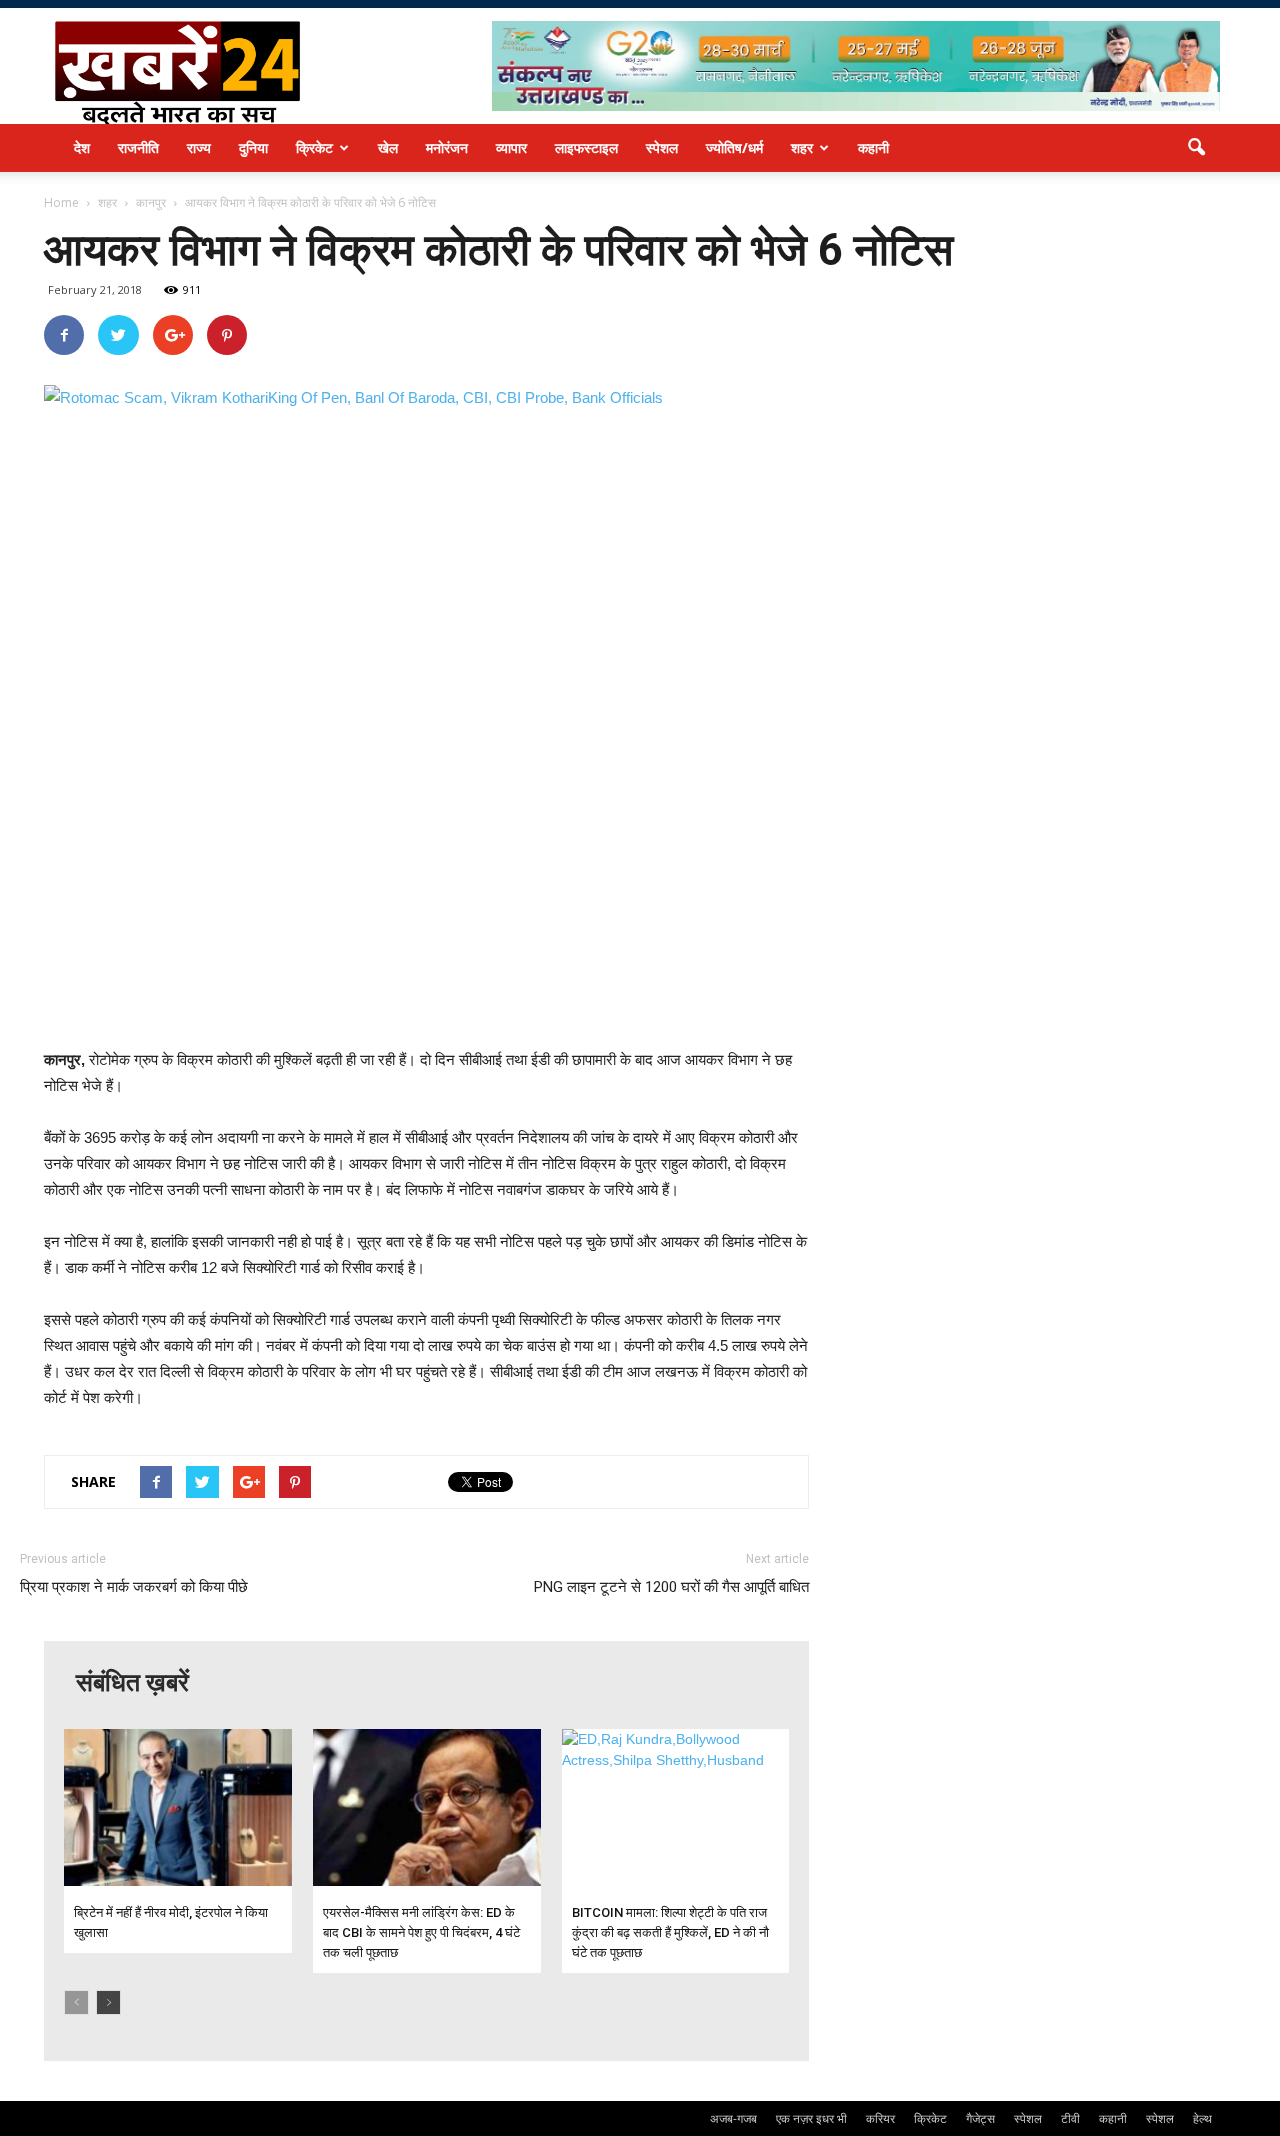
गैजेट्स (980, 2118)
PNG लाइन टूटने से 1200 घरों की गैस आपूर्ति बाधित (671, 1587)
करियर (880, 2118)
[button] (1196, 148)
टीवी (1070, 2118)
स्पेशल (662, 147)
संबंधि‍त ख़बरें (132, 1682)
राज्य (199, 147)
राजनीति (138, 147)
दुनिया (253, 147)
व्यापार (511, 147)
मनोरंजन (447, 147)
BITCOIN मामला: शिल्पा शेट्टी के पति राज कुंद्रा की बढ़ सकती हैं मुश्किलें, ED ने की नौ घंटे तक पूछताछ (670, 1932)
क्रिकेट (314, 147)
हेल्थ (1202, 2118)
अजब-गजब (733, 2118)
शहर (802, 147)
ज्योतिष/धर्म (734, 147)
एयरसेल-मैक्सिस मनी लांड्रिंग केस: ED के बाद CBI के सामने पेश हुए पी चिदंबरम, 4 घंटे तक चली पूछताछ (421, 1932)
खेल (388, 147)
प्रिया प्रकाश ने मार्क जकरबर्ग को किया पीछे (134, 1587)
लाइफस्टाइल (586, 147)
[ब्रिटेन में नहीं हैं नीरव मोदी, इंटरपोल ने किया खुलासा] (178, 1807)
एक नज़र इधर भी (811, 2118)
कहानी (873, 147)
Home (61, 202)
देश (82, 147)
